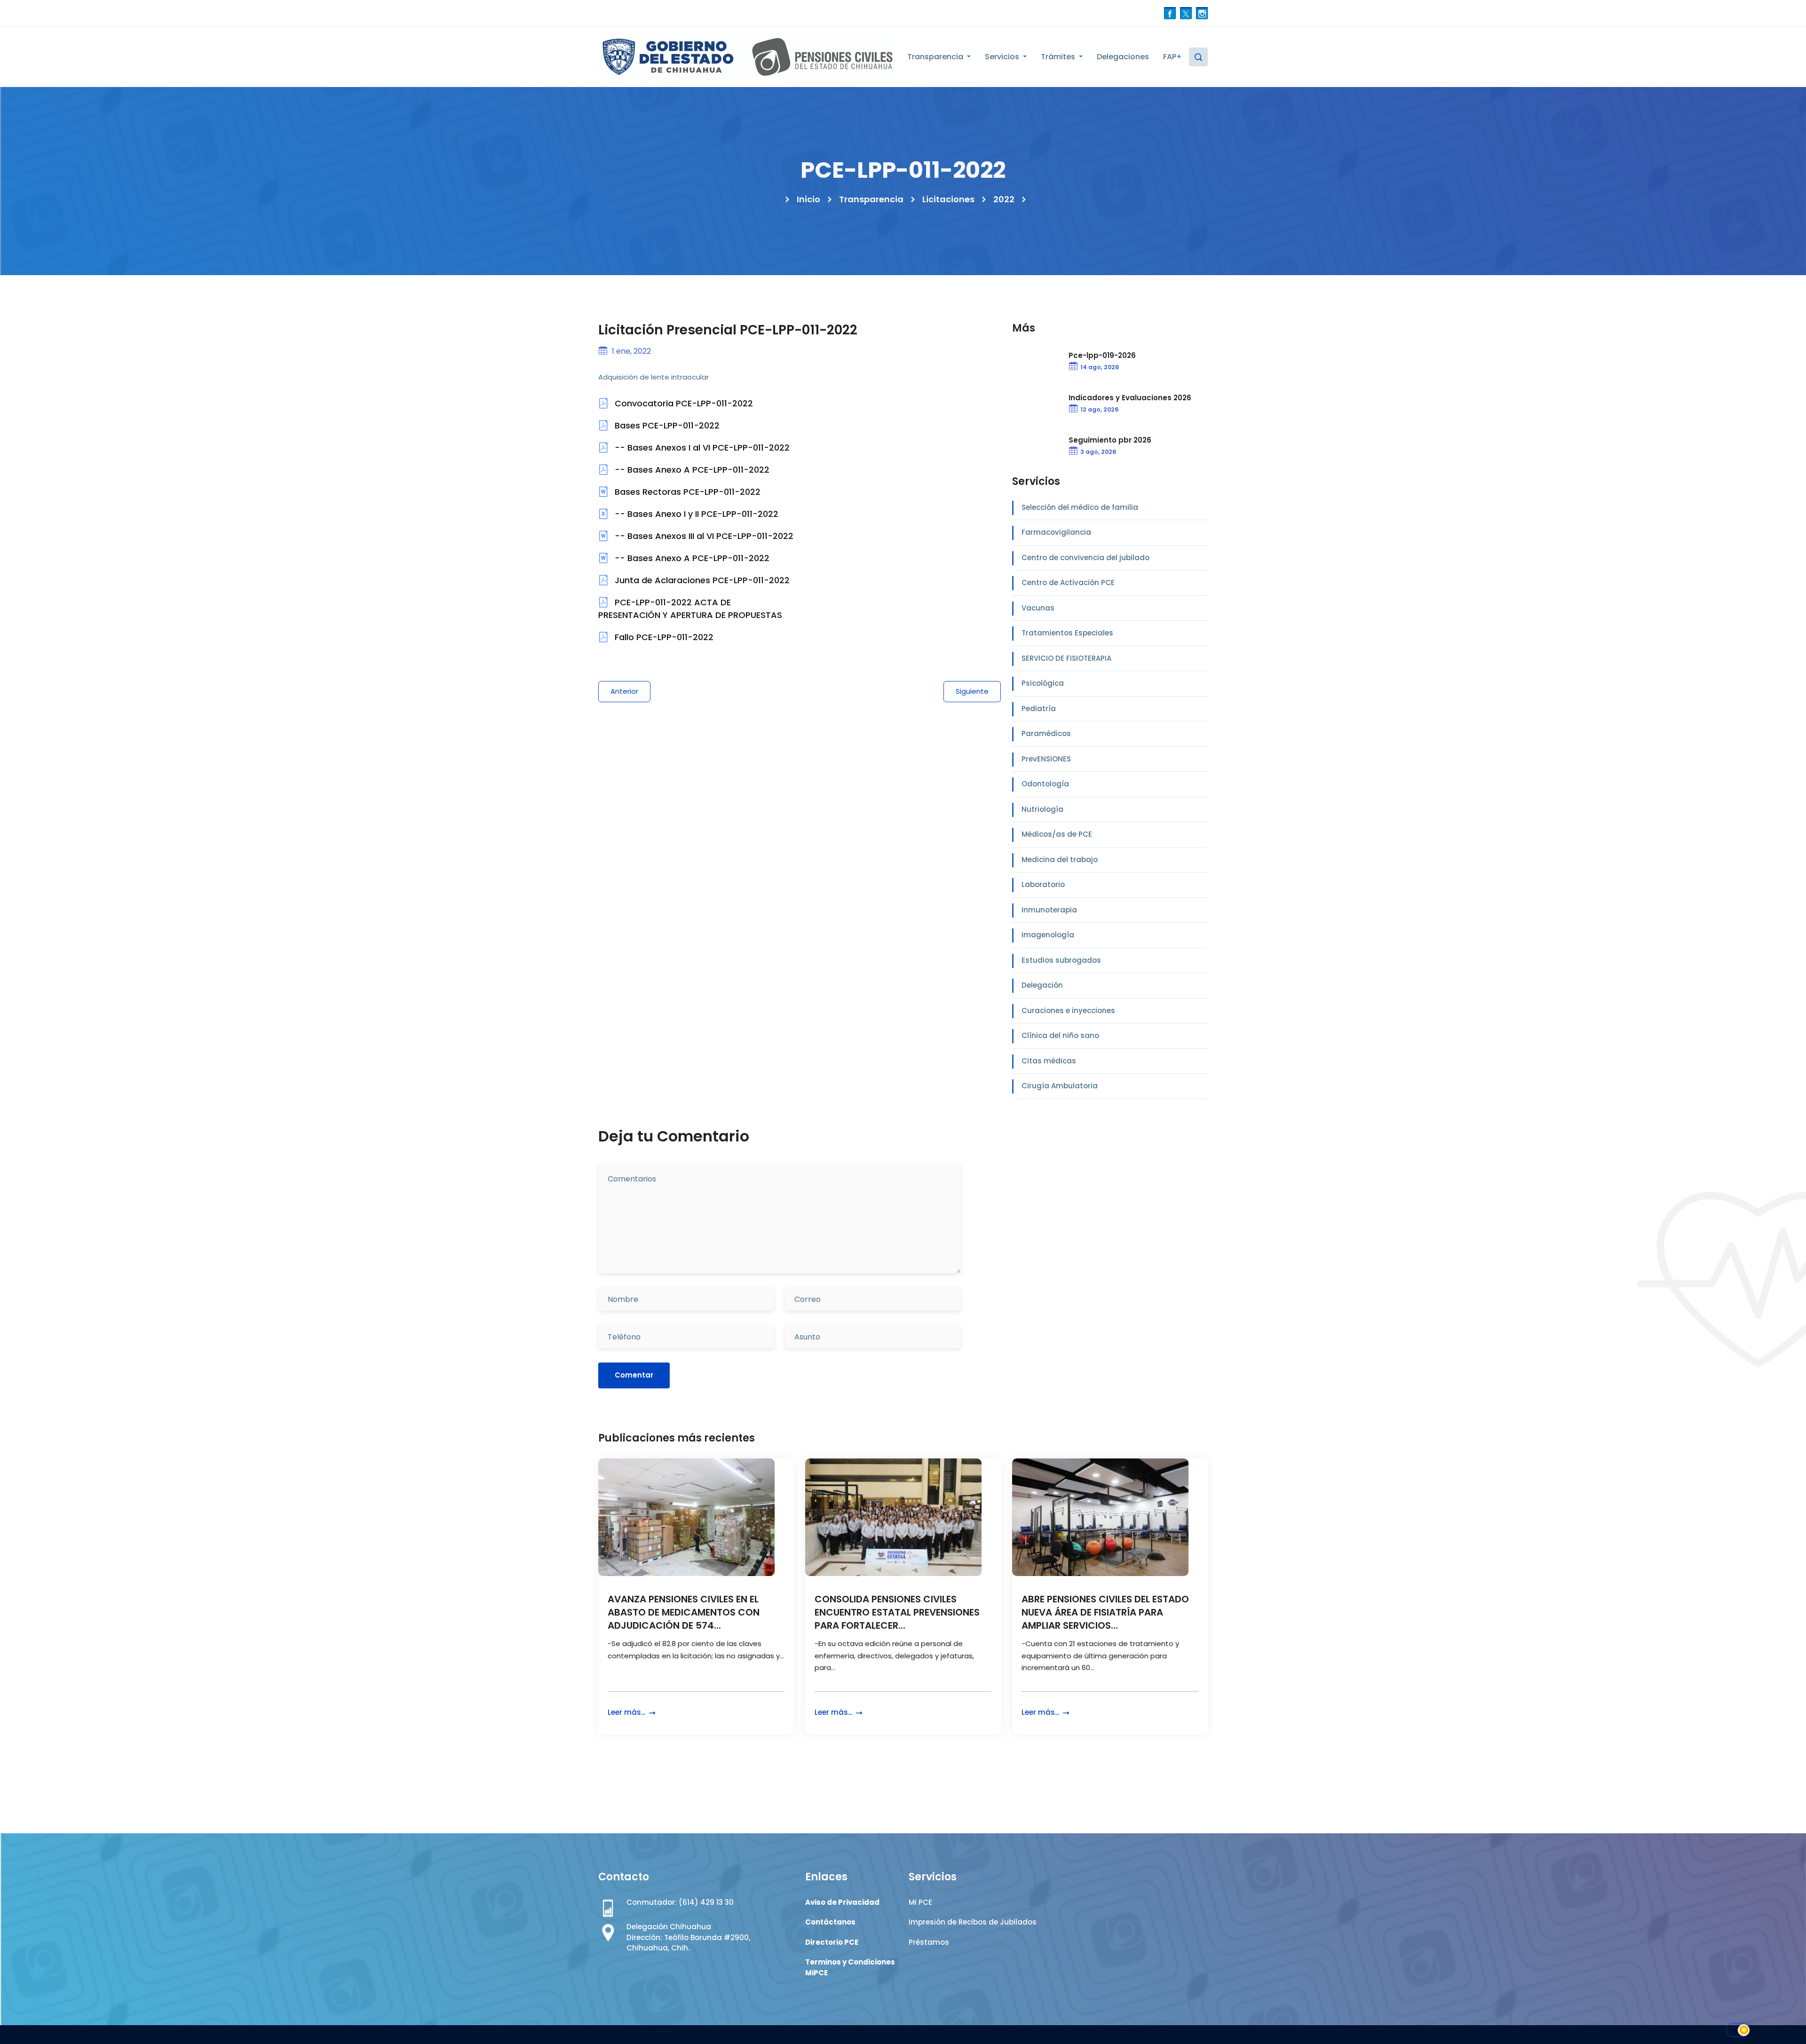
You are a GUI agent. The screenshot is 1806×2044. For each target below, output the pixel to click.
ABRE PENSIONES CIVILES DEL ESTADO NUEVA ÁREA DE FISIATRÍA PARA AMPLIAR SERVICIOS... (1105, 1612)
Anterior (624, 691)
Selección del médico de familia (1080, 507)
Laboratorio (1043, 884)
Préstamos (929, 1942)
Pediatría (1039, 709)
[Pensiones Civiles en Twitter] (1186, 13)
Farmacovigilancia (1056, 532)
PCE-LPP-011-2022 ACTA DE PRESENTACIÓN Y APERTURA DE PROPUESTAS (690, 609)
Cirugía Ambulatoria (1060, 1086)
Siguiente (972, 691)
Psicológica (1043, 683)
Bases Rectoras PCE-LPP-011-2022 (686, 492)
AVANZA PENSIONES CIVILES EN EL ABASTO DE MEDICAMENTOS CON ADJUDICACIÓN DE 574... (684, 1612)
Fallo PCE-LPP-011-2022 (663, 637)
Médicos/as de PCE (1057, 834)
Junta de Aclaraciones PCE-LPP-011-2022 (701, 580)
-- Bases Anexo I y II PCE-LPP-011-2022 (695, 514)
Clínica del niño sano (1060, 1035)
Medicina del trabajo (1060, 860)
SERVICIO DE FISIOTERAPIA (1066, 658)
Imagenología (1048, 935)
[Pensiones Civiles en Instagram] (1202, 13)
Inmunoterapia (1049, 910)
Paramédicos (1046, 733)
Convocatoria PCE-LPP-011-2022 (683, 403)
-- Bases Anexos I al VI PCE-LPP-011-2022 (701, 448)
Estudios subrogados (1061, 960)
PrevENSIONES (1046, 759)
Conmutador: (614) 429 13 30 (680, 1902)
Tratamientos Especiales (1067, 633)
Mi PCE (920, 1902)
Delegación (1042, 985)
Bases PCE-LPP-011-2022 (666, 425)
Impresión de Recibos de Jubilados (973, 1922)
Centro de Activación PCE (1068, 582)
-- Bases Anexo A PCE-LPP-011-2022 (691, 470)
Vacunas (1038, 608)
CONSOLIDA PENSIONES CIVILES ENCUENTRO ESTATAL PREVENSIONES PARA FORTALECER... (897, 1612)
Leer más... (627, 1712)
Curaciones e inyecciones (1068, 1010)
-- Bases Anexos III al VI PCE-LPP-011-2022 (703, 536)
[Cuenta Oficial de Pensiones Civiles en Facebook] (1170, 13)
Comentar (634, 1375)
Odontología (1045, 784)
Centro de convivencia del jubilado (1085, 558)
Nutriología (1042, 809)
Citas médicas (1049, 1061)
